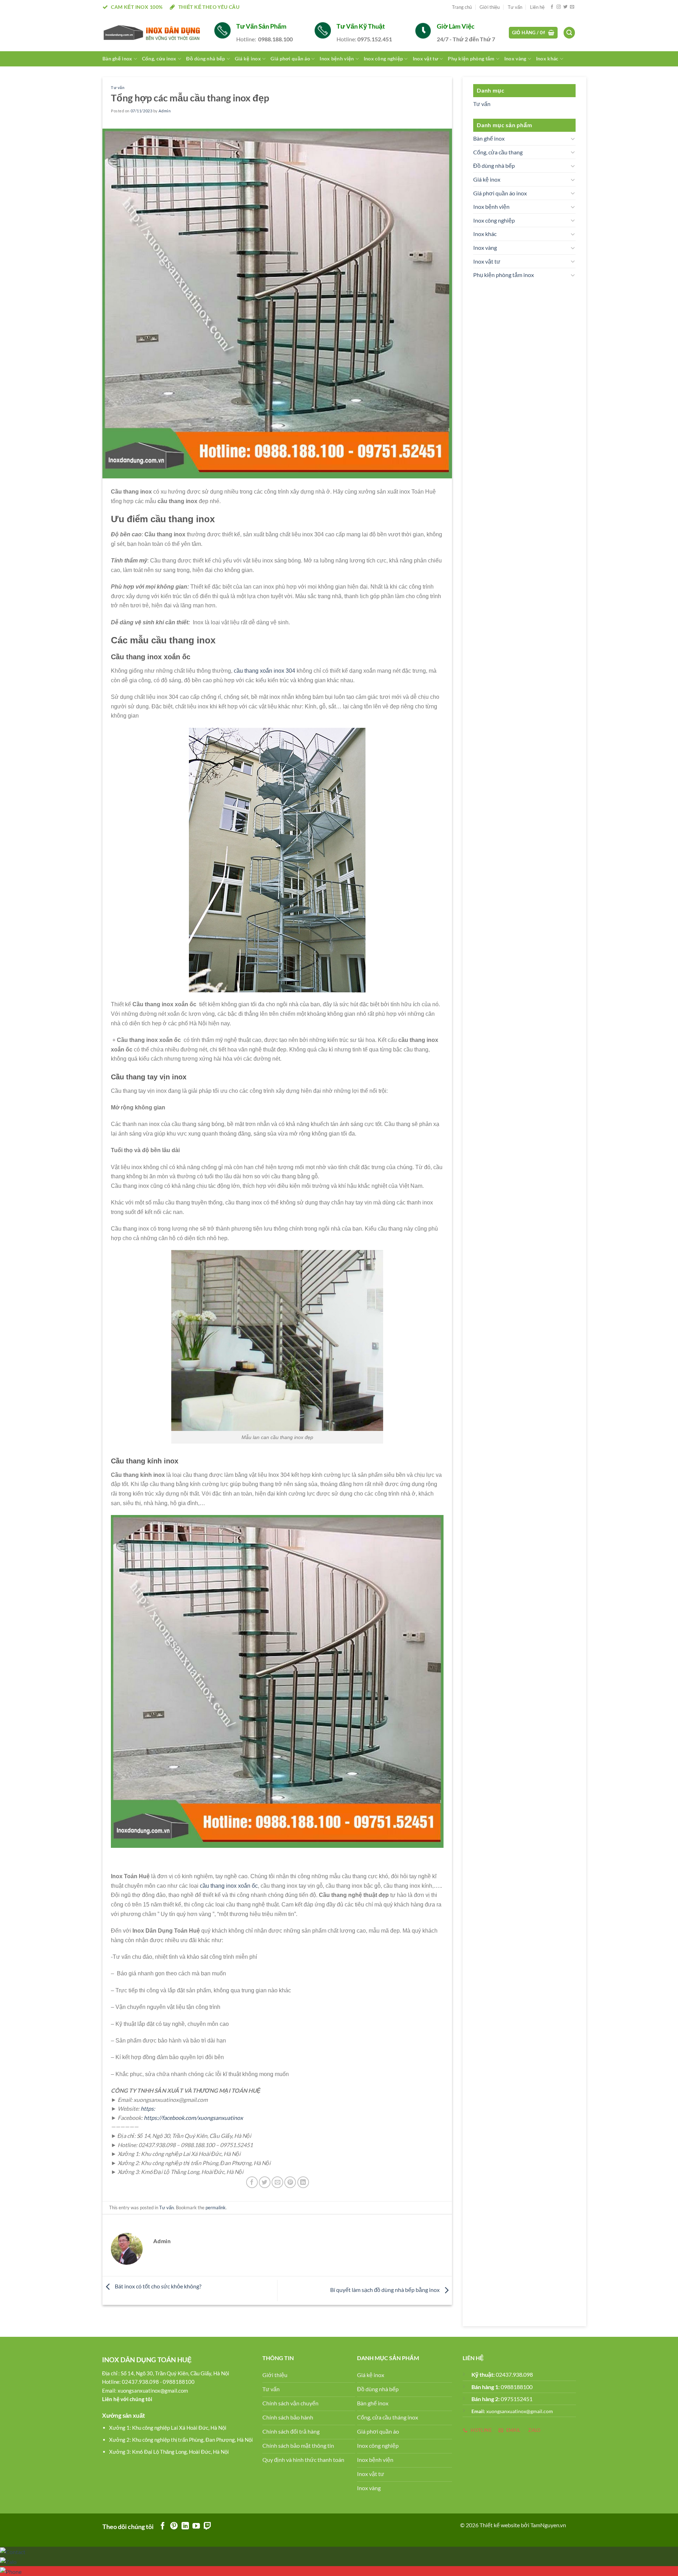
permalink (216, 2207)
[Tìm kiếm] (569, 33)
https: (148, 2108)
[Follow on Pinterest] (174, 2526)
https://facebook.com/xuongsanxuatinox (193, 2118)
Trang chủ (462, 7)
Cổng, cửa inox (159, 58)
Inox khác (547, 58)
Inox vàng (515, 58)
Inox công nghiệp (494, 220)
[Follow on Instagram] (559, 7)
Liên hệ (537, 7)
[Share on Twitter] (265, 2182)
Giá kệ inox (487, 179)
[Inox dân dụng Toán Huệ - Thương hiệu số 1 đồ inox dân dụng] (153, 33)
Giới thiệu (490, 7)
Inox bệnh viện (491, 207)
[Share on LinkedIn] (303, 2182)
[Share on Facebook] (252, 2182)
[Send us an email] (572, 7)
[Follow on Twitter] (565, 7)
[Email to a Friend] (277, 2182)
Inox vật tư (487, 261)
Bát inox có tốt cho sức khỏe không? (157, 2286)
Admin (165, 111)
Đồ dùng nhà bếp (206, 58)
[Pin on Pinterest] (290, 2182)
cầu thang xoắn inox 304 (264, 671)
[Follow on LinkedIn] (185, 2526)
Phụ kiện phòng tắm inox (504, 275)
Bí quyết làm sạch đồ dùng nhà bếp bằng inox (385, 2290)
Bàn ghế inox (117, 58)
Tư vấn (515, 7)
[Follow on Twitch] (207, 2526)
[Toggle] (573, 138)
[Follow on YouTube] (196, 2526)
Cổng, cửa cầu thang (498, 152)
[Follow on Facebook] (552, 7)
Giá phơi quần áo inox (500, 193)
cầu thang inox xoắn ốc (229, 1886)
